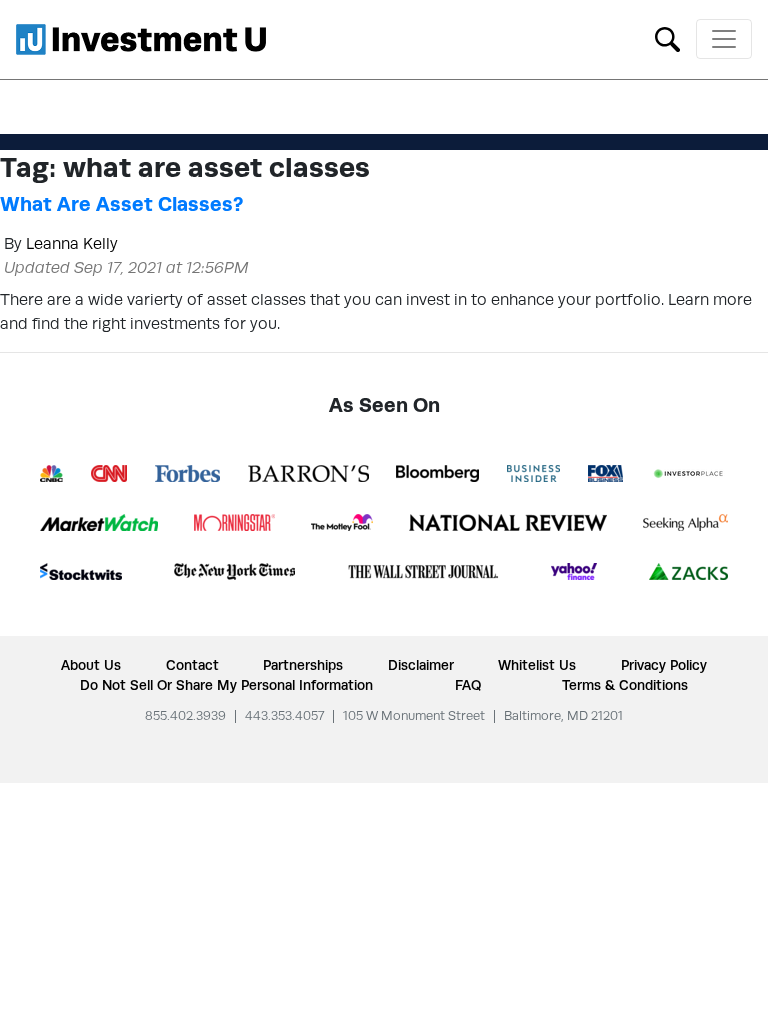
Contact (192, 665)
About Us (91, 665)
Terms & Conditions (625, 685)
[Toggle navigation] (724, 39)
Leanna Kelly (72, 243)
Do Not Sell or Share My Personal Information (226, 685)
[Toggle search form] (667, 37)
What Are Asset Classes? (121, 204)
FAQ (468, 685)
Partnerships (303, 665)
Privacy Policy (664, 665)
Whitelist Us (537, 665)
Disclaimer (421, 665)
